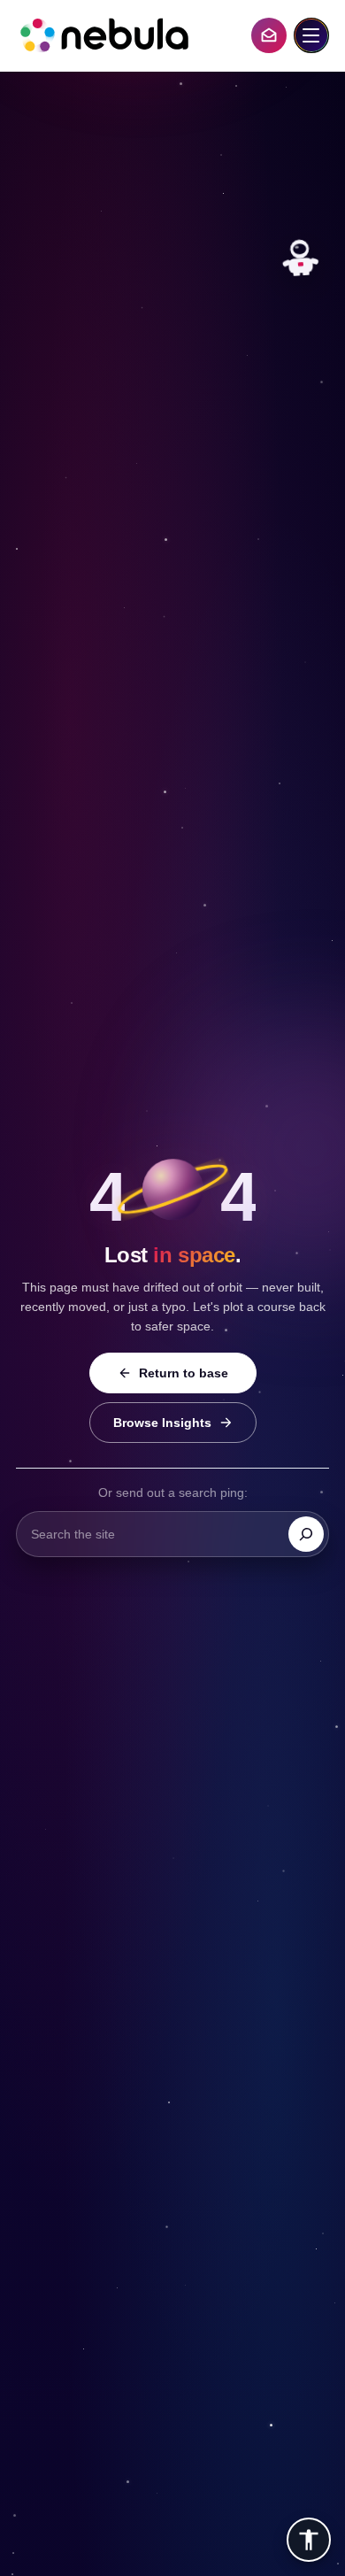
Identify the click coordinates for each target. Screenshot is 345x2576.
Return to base (184, 1373)
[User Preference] (309, 2540)
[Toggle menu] (311, 35)
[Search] (306, 1534)
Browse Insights (162, 1423)
